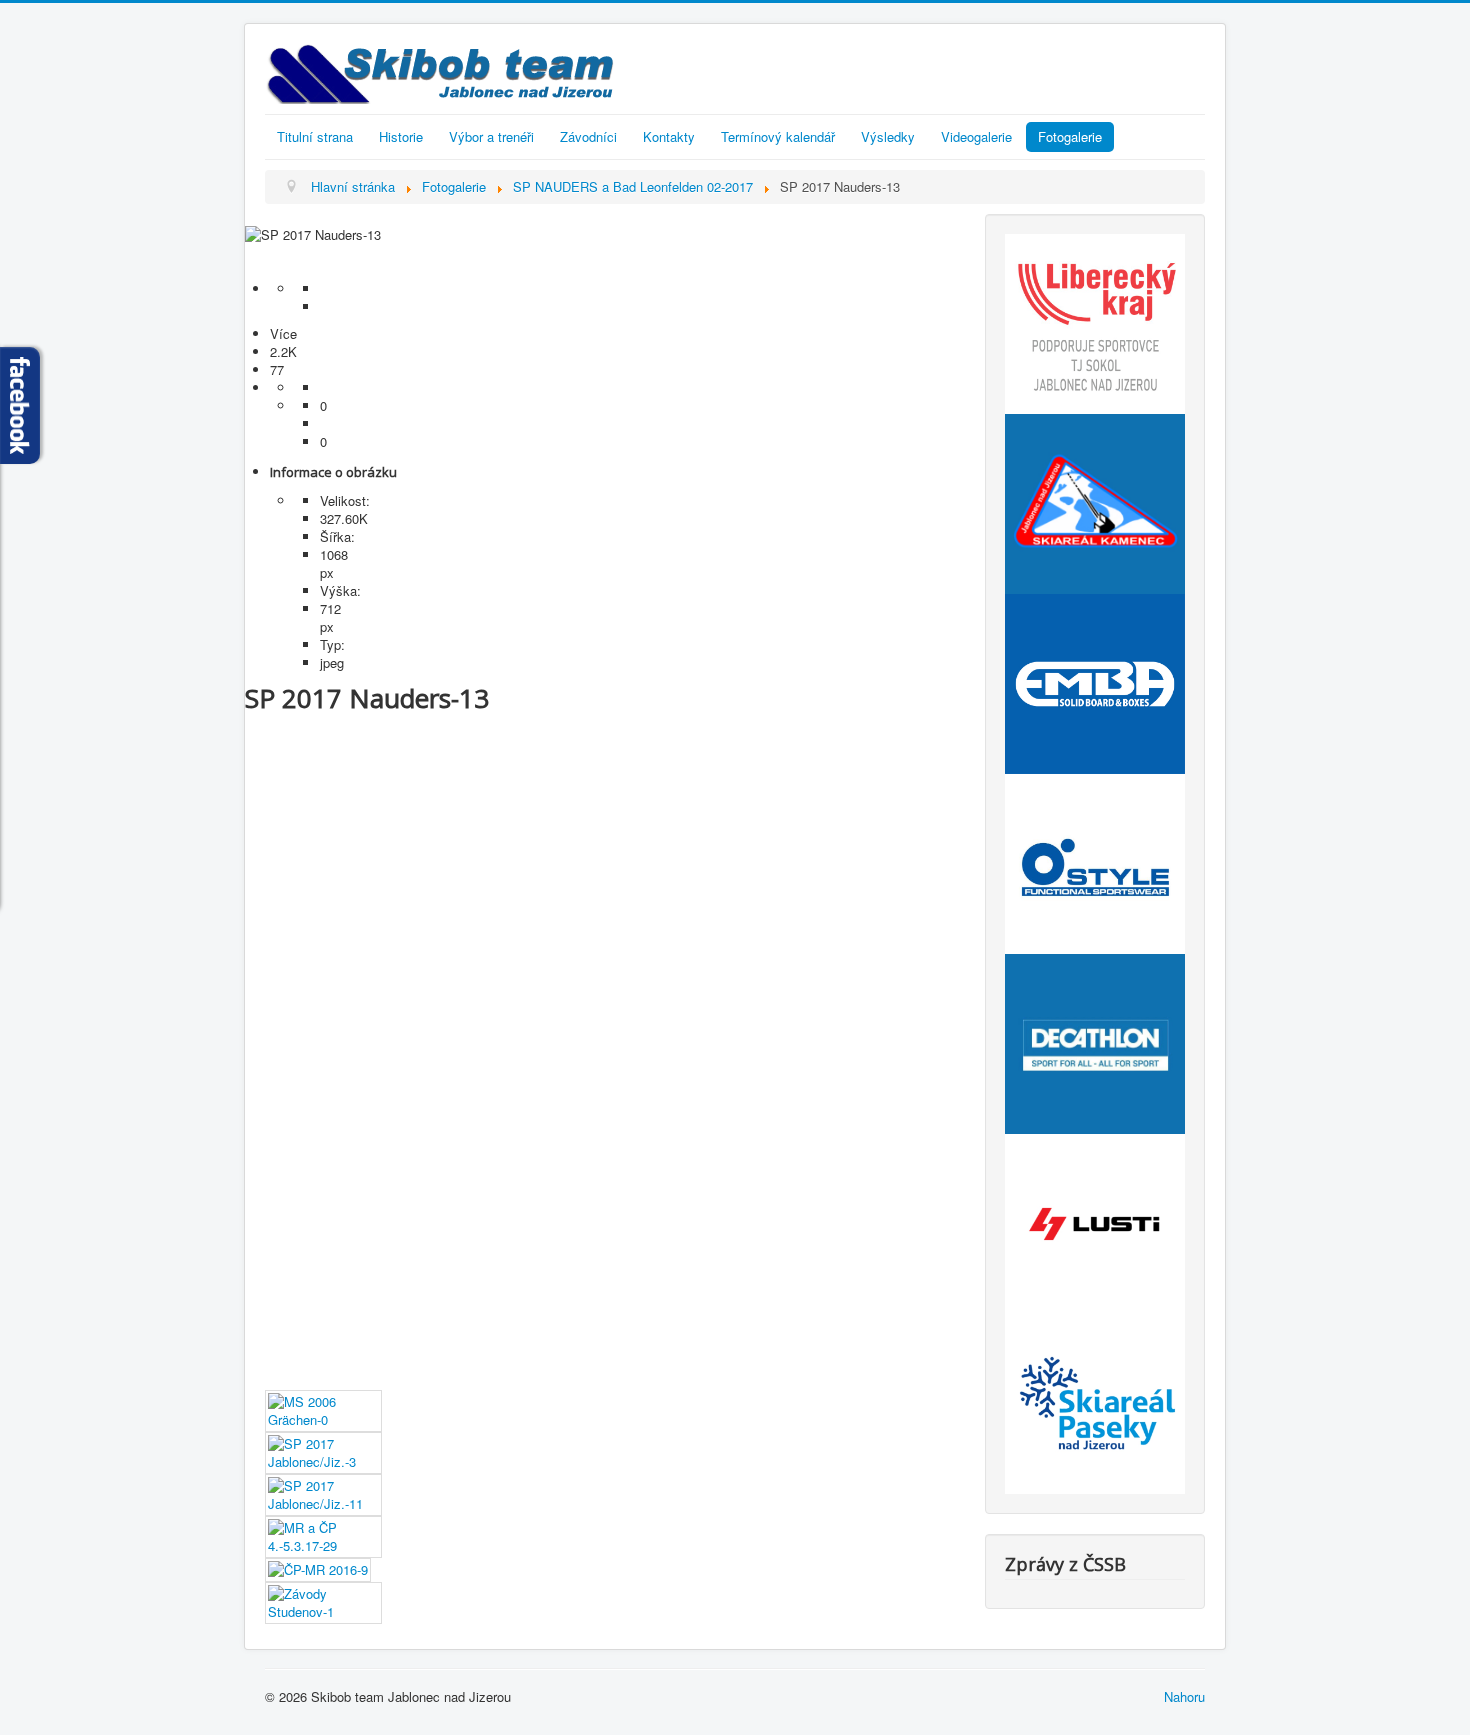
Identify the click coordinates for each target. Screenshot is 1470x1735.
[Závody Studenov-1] (323, 1600)
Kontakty (669, 136)
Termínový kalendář (778, 136)
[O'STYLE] (1095, 861)
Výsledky (888, 136)
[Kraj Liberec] (1095, 321)
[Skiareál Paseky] (1095, 1401)
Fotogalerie (1070, 136)
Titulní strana (315, 136)
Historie (401, 136)
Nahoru (1184, 1696)
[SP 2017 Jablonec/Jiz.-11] (323, 1492)
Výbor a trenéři (491, 136)
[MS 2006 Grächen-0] (323, 1408)
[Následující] (605, 271)
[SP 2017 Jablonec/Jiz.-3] (323, 1450)
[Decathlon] (1095, 1041)
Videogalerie (976, 136)
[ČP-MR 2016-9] (318, 1567)
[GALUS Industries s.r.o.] (1095, 1221)
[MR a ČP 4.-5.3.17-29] (323, 1534)
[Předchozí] (605, 253)
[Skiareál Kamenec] (1095, 501)
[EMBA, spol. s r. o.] (1095, 681)
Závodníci (588, 136)
